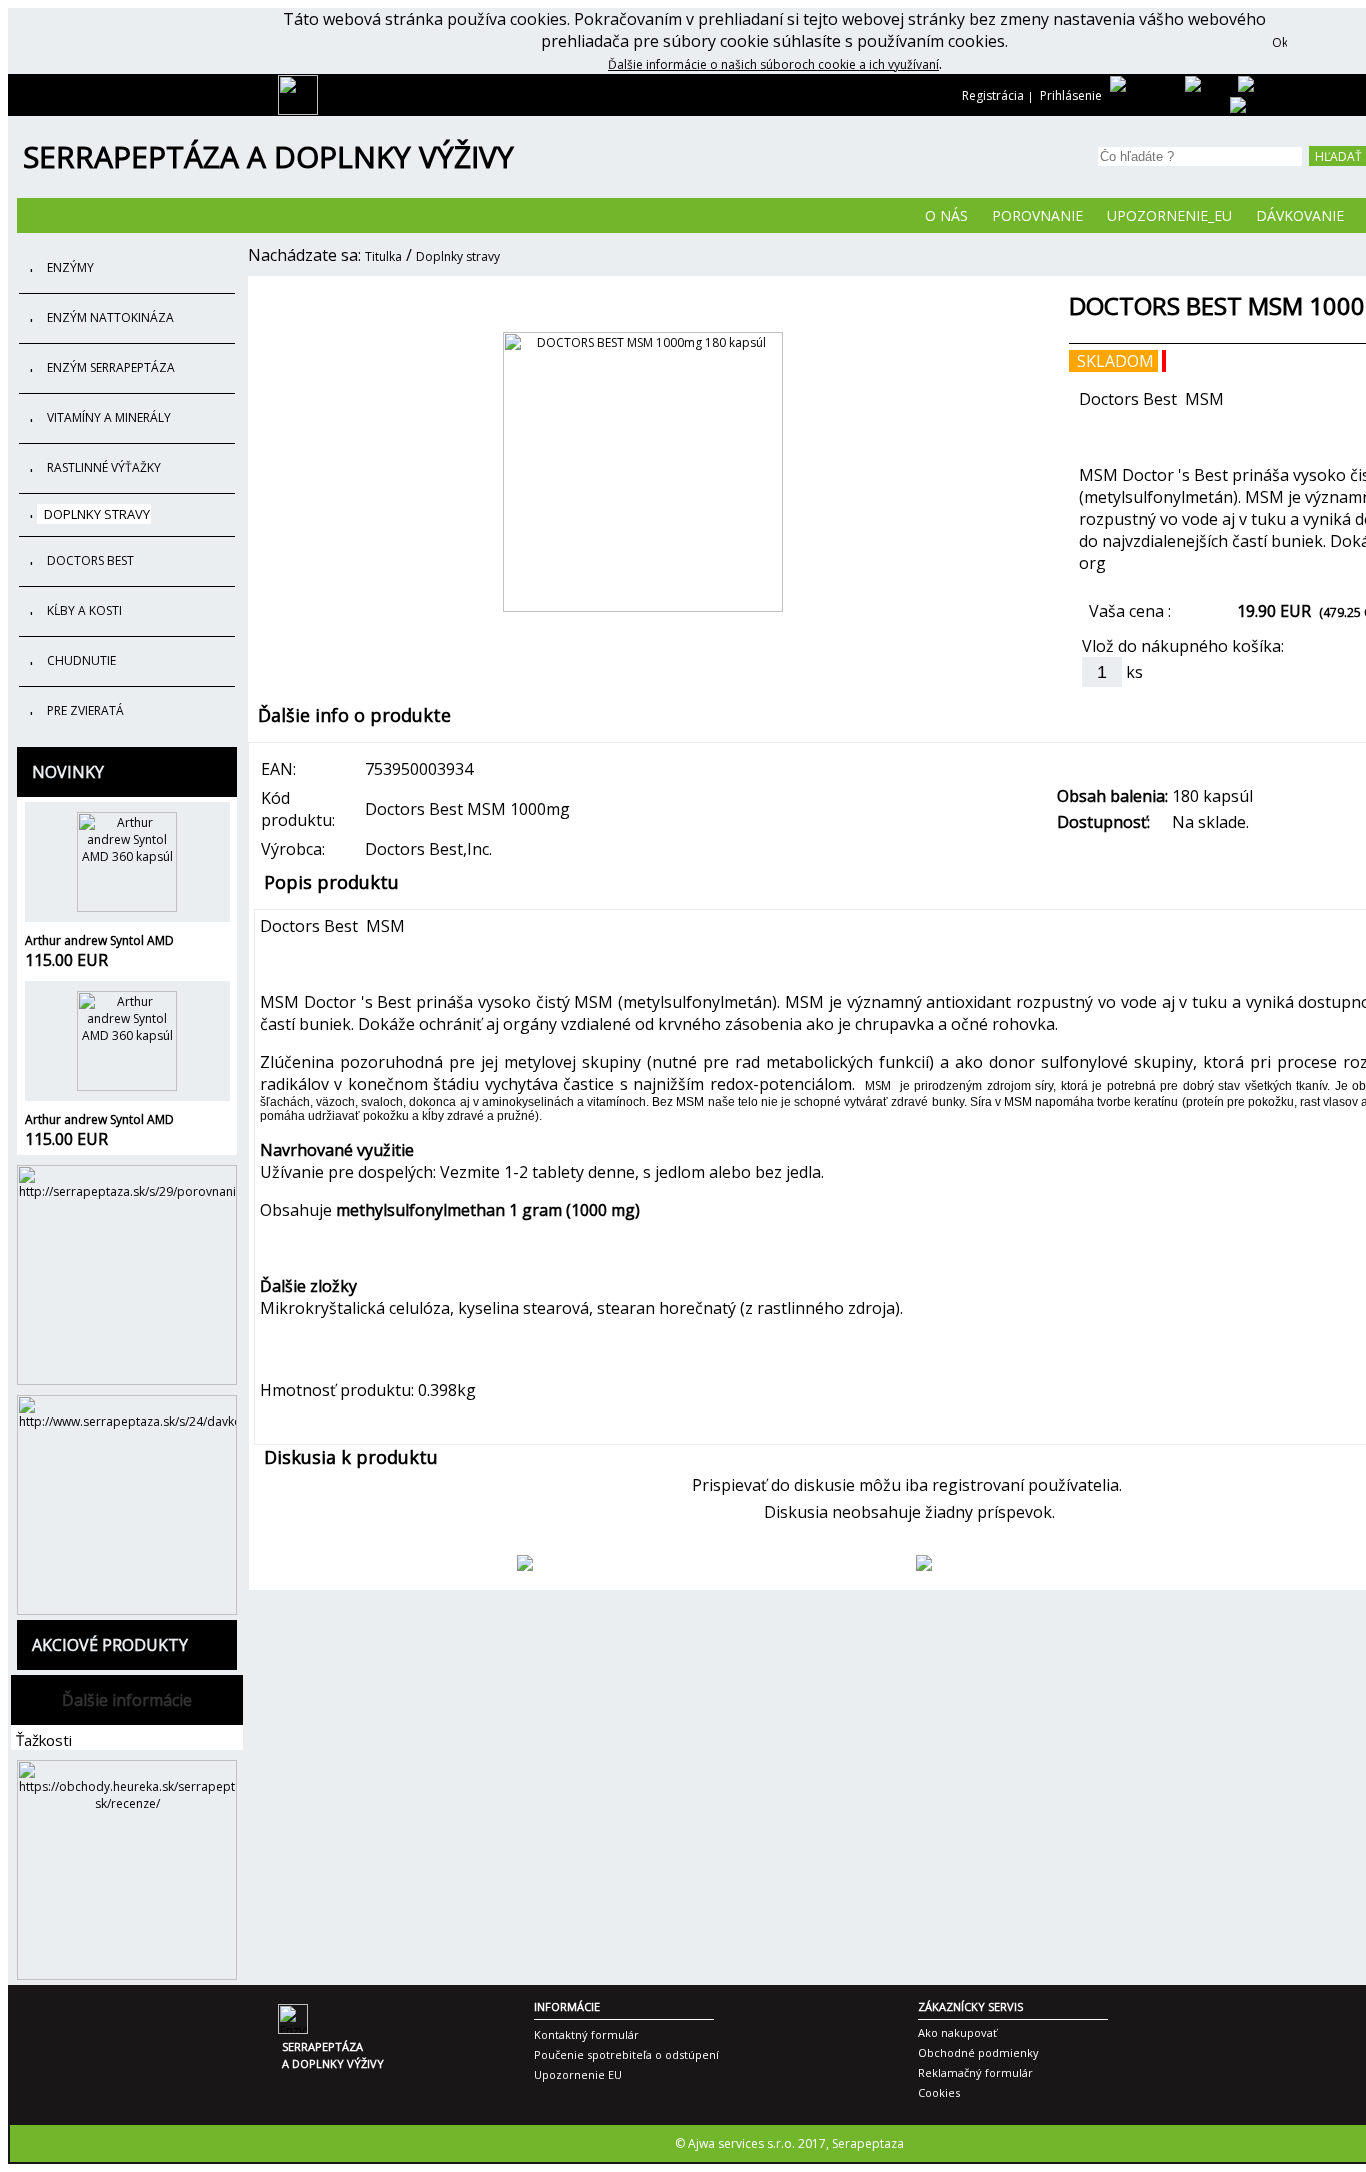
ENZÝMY (70, 267)
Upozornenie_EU (1169, 215)
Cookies (939, 2092)
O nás (946, 215)
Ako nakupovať (957, 2032)
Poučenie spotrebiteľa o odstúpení (626, 2054)
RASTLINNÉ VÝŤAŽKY (104, 467)
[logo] (298, 110)
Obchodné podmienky (978, 2052)
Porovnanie (1037, 215)
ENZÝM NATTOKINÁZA (110, 317)
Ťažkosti (44, 1740)
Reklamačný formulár (975, 2072)
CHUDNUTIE (81, 660)
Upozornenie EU (578, 2074)
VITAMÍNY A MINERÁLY (109, 417)
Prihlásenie (1071, 95)
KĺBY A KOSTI (84, 610)
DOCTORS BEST (90, 560)
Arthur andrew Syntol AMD (99, 940)
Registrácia (993, 95)
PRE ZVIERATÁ (85, 710)
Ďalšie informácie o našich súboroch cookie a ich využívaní (773, 64)
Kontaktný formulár (586, 2034)
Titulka (383, 256)
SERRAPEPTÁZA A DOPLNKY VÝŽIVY (268, 156)
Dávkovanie (1300, 215)
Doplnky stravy (458, 256)
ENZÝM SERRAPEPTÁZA (111, 367)
